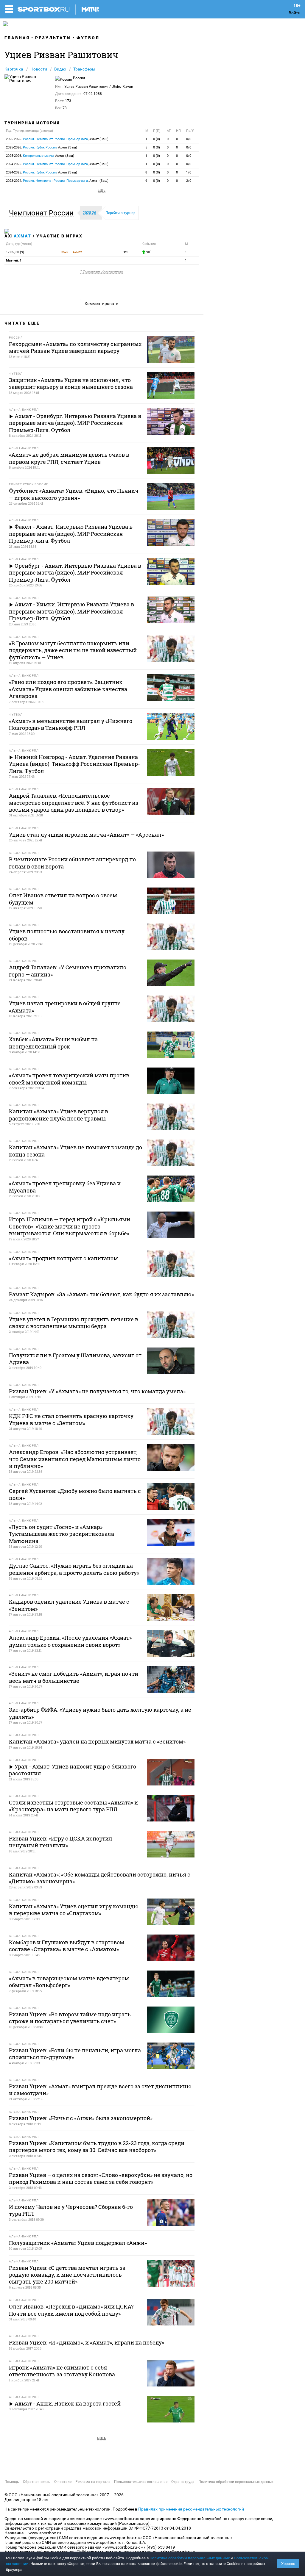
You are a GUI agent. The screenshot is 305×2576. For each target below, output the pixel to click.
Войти (295, 13)
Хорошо (288, 2564)
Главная (17, 38)
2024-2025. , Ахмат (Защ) (57, 164)
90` (148, 252)
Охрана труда (183, 2482)
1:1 (126, 252)
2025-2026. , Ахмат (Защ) (57, 139)
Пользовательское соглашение (141, 2482)
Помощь (12, 2482)
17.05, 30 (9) (15, 252)
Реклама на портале (93, 2482)
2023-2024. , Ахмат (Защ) (57, 181)
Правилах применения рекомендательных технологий (191, 2509)
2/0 (189, 181)
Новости (39, 69)
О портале (63, 2482)
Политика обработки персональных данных (236, 2482)
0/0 (189, 139)
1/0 (189, 172)
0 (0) (157, 139)
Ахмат (22, 236)
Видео (60, 69)
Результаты (53, 38)
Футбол (88, 38)
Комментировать (102, 303)
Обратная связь (37, 2482)
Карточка (14, 69)
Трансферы (84, 69)
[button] (43, 213)
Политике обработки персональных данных (190, 2558)
